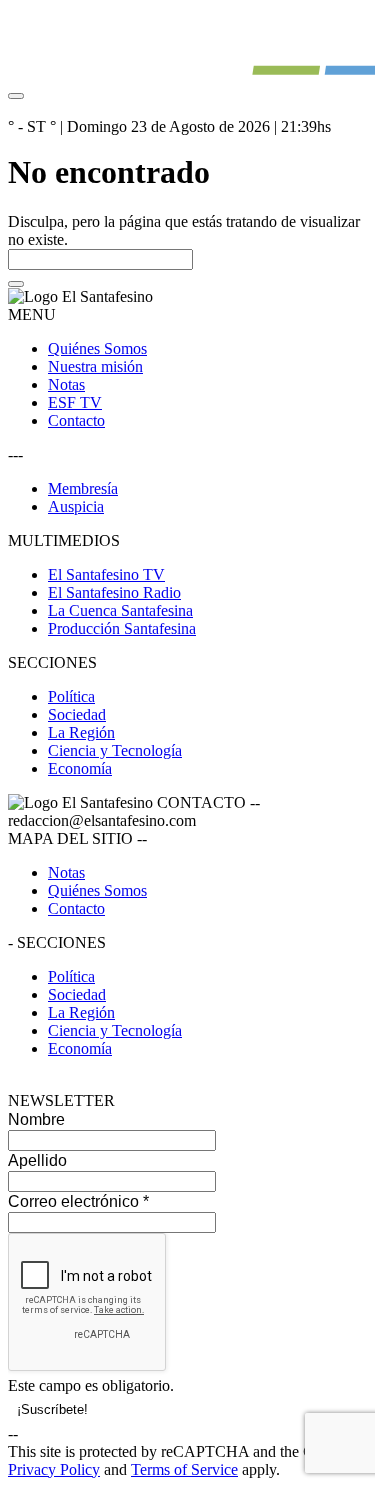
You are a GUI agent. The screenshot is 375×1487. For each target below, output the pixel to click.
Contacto (76, 420)
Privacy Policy (54, 1469)
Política (71, 696)
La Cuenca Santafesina (120, 610)
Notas (66, 384)
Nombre (36, 1119)
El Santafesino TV (106, 574)
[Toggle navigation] (16, 96)
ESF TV (75, 402)
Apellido (37, 1160)
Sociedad (77, 714)
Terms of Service (184, 1469)
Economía (80, 768)
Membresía (83, 488)
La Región (81, 732)
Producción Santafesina (122, 628)
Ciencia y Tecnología (115, 750)
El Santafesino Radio (114, 592)
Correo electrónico (78, 1201)
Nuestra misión (95, 366)
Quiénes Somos (97, 348)
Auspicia (76, 506)
